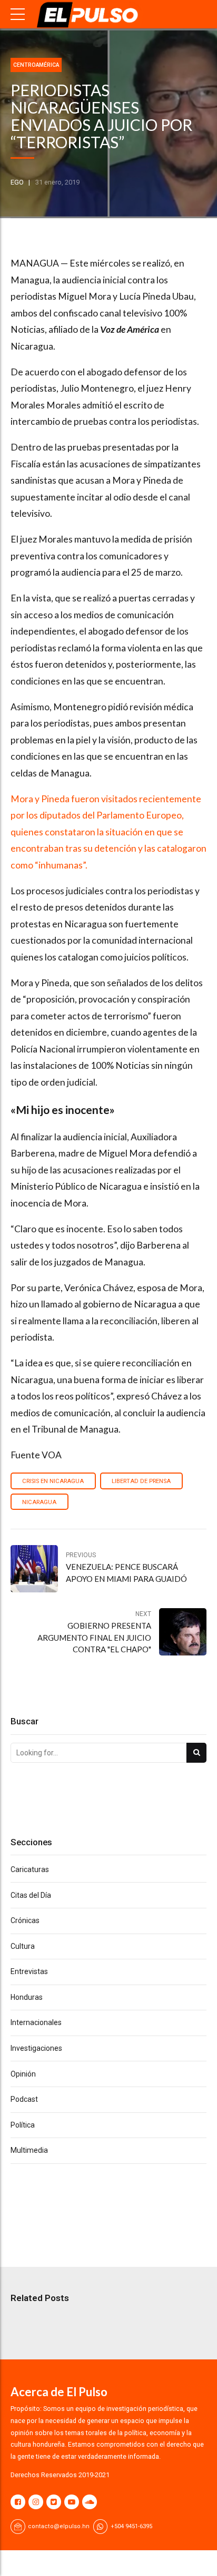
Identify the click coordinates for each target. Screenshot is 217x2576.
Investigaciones (36, 2048)
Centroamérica (36, 65)
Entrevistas (29, 1971)
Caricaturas (30, 1869)
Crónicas (25, 1920)
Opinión (23, 2074)
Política (23, 2125)
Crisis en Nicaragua (53, 1481)
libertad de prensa (141, 1481)
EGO (17, 182)
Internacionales (36, 2022)
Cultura (23, 1946)
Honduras (27, 1997)
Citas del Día (31, 1895)
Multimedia (29, 2150)
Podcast (24, 2099)
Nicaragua (39, 1502)
